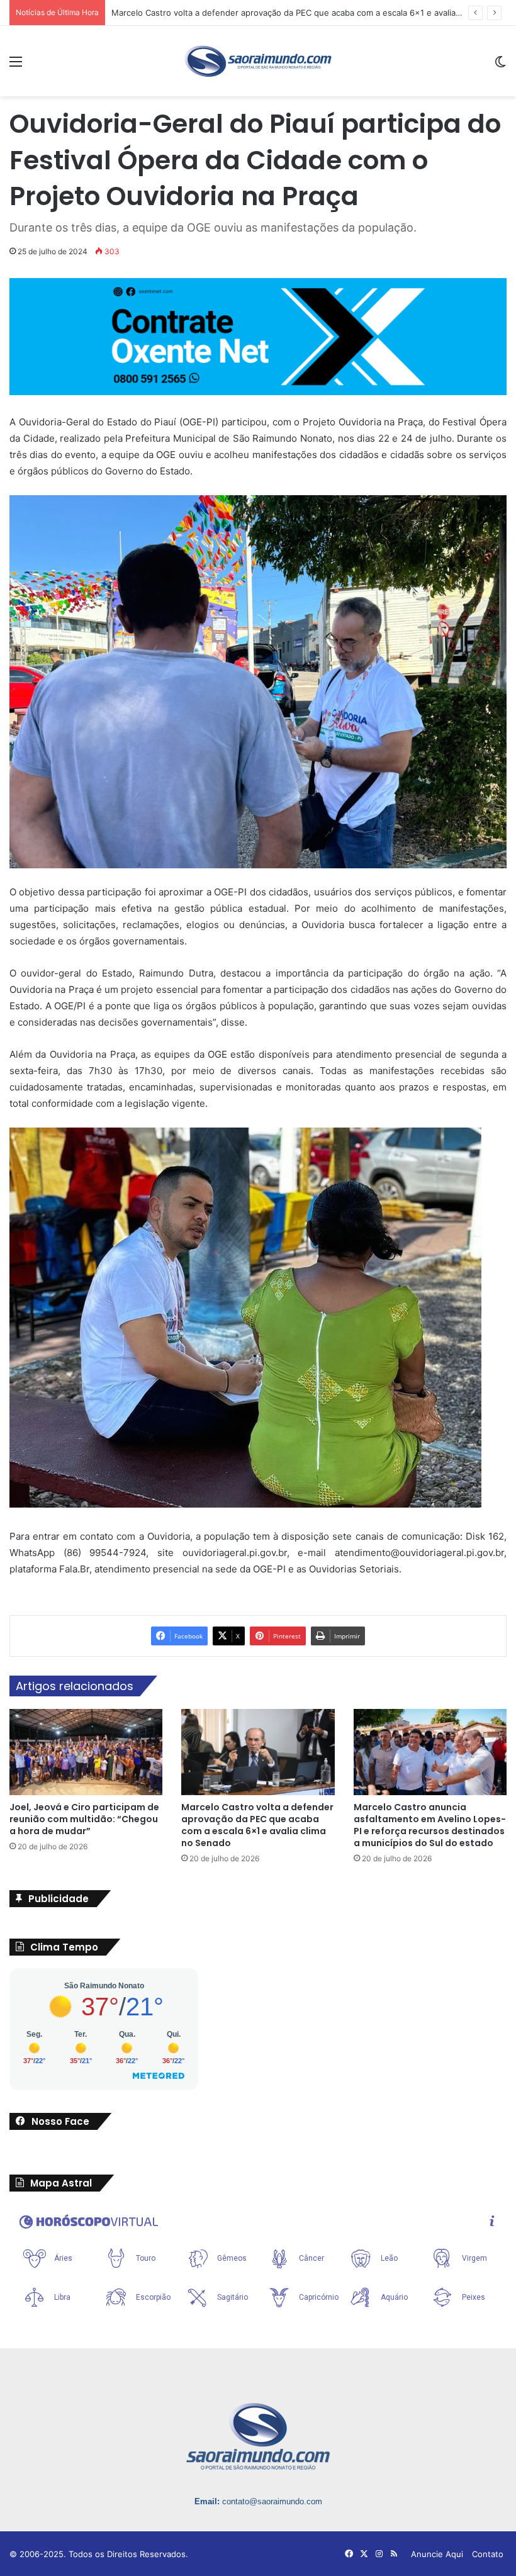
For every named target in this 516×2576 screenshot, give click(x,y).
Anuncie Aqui (437, 2554)
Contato (488, 2554)
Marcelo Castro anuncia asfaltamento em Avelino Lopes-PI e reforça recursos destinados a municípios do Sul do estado (430, 1825)
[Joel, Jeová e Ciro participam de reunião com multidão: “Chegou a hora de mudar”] (86, 1752)
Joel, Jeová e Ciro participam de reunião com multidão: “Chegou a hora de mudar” (84, 1819)
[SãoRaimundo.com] (258, 61)
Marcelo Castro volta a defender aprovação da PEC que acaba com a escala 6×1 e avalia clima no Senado (257, 1825)
